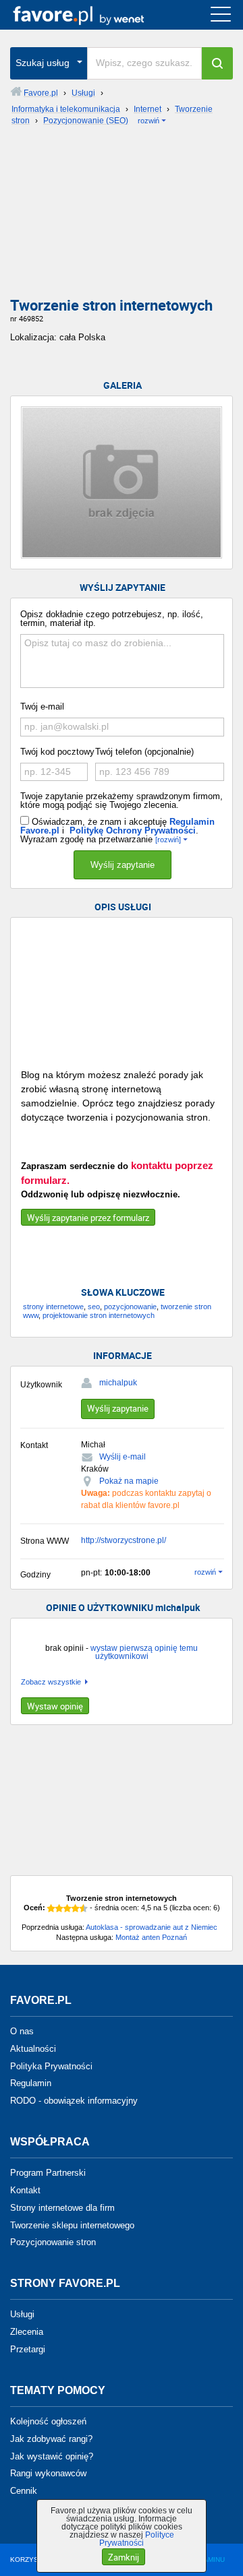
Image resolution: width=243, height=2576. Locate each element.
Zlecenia (27, 2332)
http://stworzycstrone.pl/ (124, 1540)
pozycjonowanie (130, 1307)
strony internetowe (53, 1307)
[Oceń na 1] (51, 1908)
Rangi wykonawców (48, 2473)
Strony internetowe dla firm (62, 2208)
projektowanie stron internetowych (99, 1315)
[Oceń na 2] (59, 1908)
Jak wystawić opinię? (52, 2456)
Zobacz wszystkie (51, 1682)
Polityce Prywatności (137, 2539)
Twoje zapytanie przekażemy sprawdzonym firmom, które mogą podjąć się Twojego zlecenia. (122, 800)
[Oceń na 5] (84, 1908)
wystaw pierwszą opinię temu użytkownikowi (144, 1652)
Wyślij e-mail (123, 1457)
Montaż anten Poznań (151, 1937)
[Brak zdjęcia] (122, 482)
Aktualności (33, 2049)
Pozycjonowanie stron (53, 2242)
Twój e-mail (42, 706)
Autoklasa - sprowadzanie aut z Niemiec (152, 1927)
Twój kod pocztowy (57, 752)
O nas (22, 2031)
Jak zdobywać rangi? (51, 2439)
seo (94, 1307)
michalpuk (118, 1383)
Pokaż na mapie (129, 1481)
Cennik (24, 2491)
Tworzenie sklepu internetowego (72, 2225)
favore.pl (93, 15)
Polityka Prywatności (51, 2066)
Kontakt (25, 2190)
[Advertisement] (122, 216)
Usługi (22, 2314)
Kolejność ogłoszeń (48, 2421)
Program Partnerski (48, 2173)
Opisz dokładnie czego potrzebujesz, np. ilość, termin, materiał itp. (112, 619)
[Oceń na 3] (67, 1908)
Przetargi (28, 2349)
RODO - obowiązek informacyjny (74, 2101)
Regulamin (31, 2083)
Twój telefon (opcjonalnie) (144, 752)
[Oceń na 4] (76, 1908)
